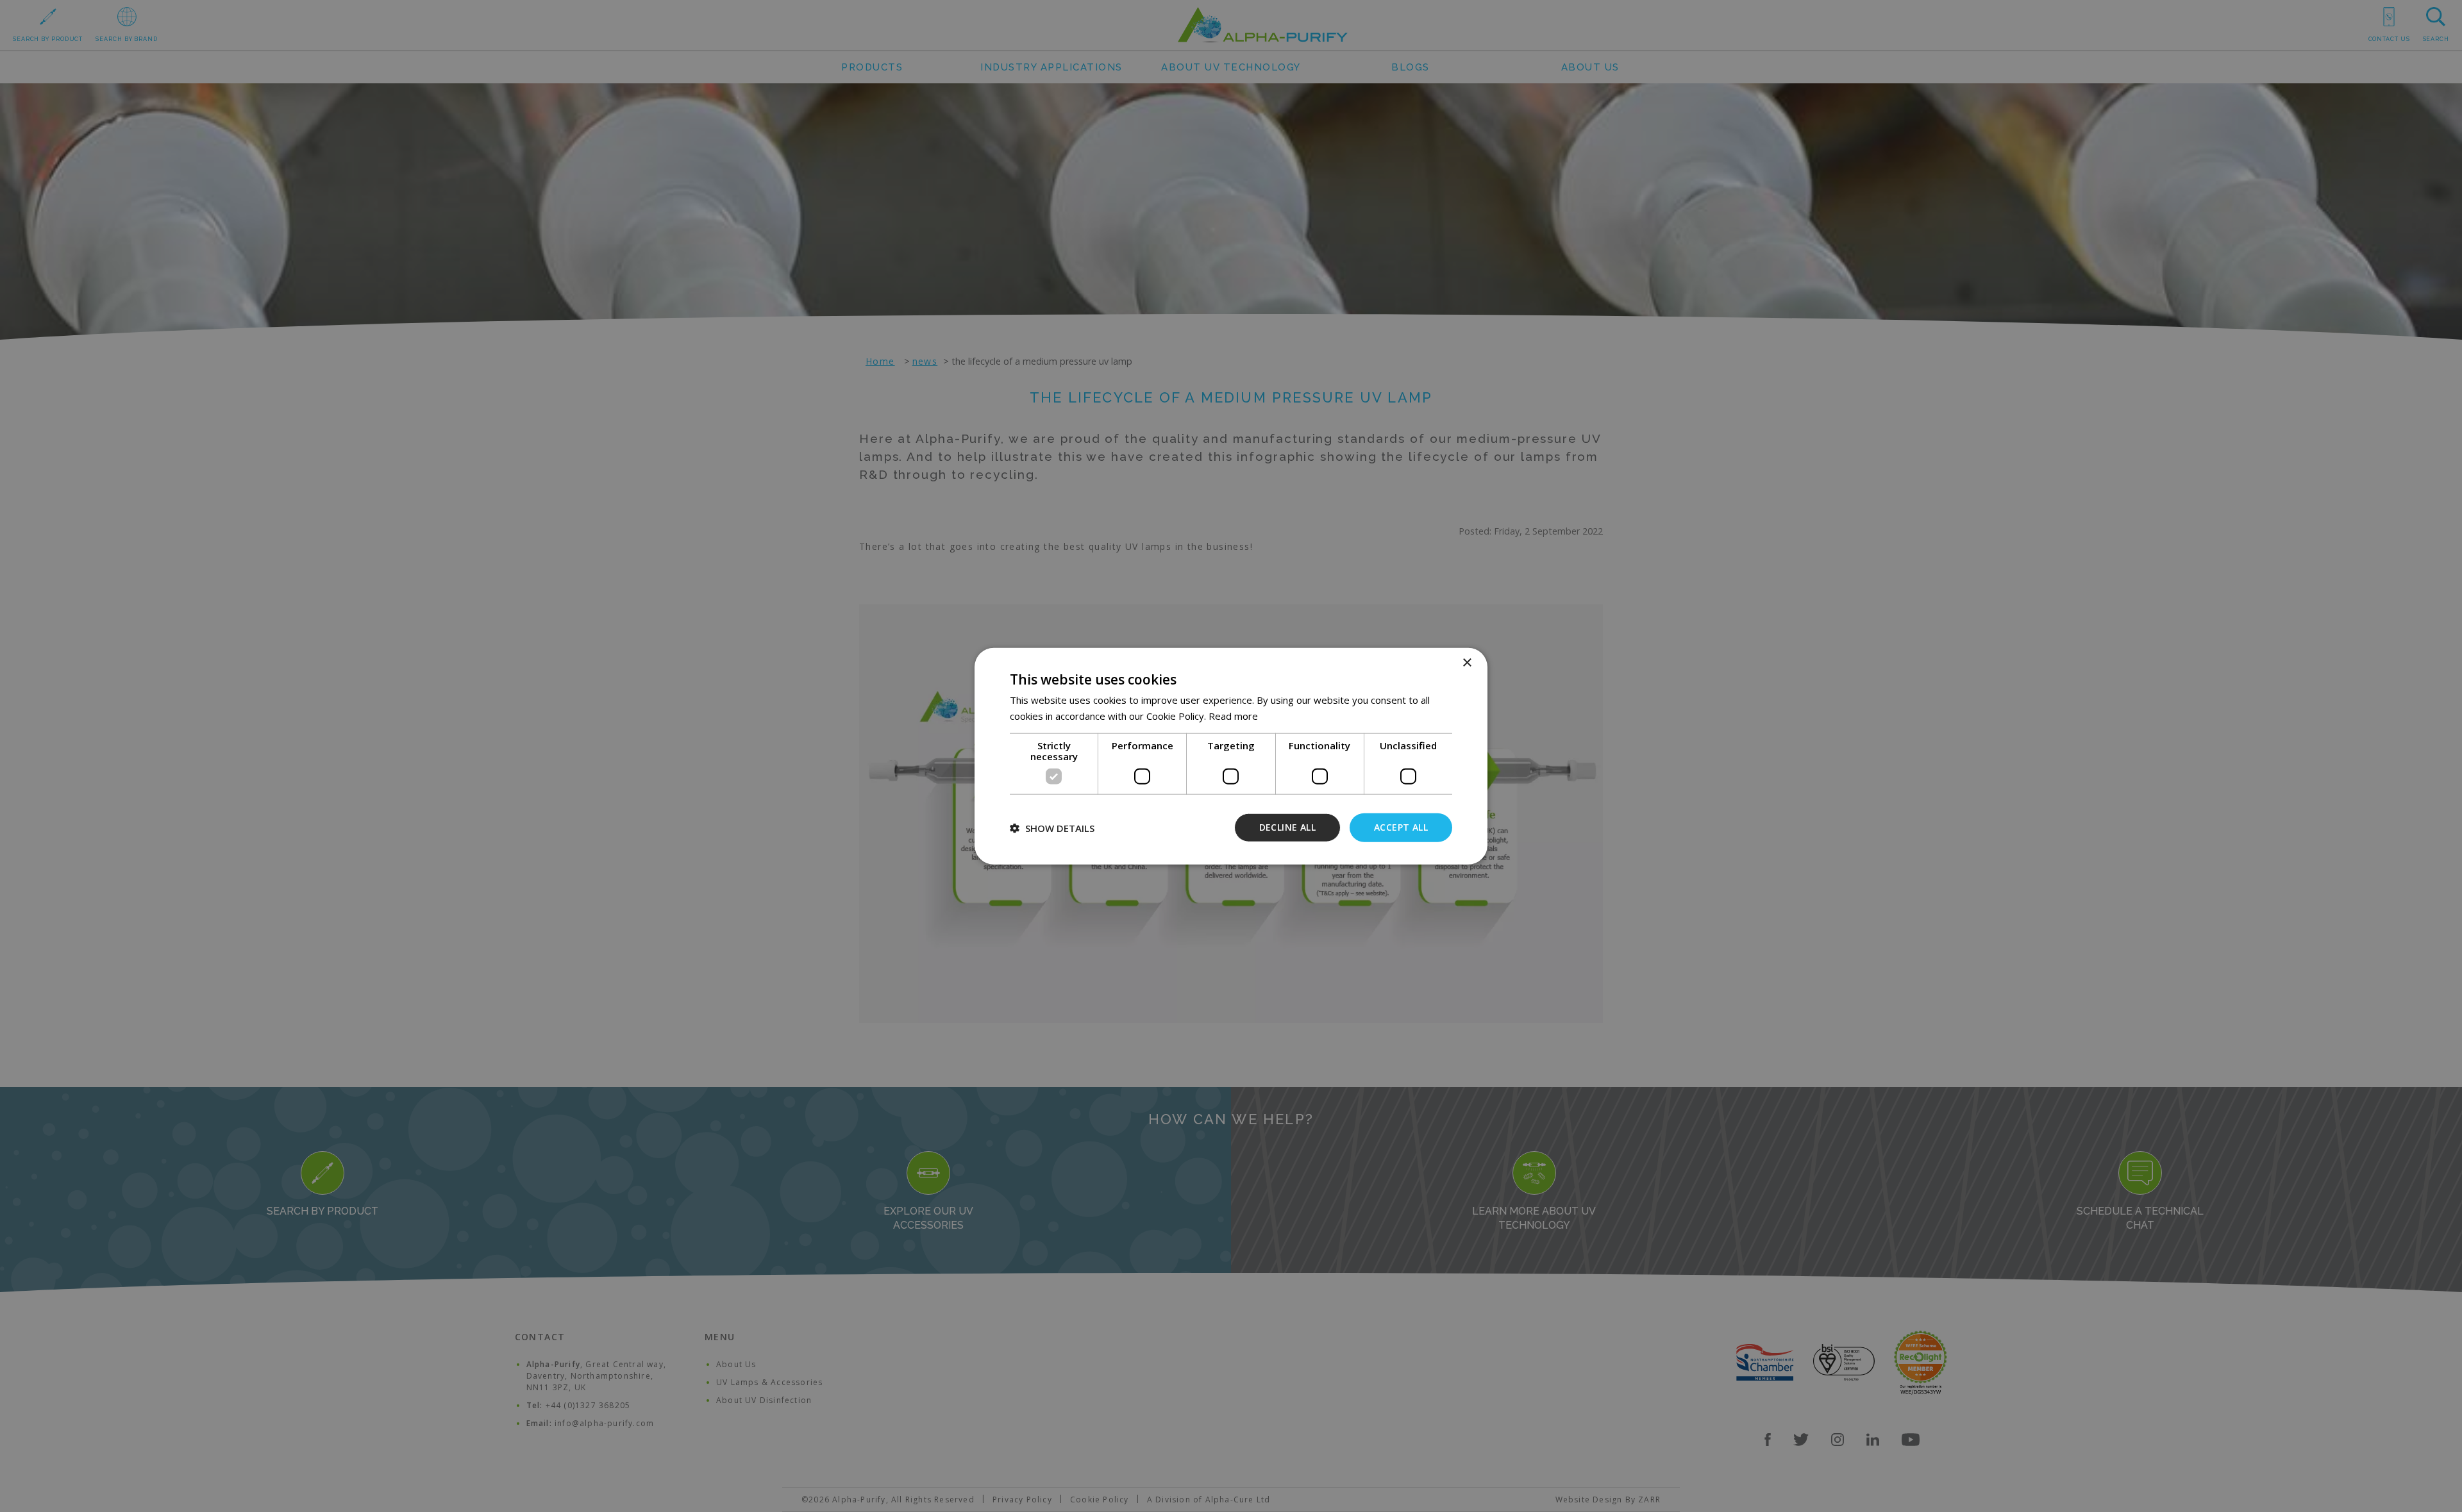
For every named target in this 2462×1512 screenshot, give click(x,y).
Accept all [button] (1401, 827)
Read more (1233, 715)
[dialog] (1231, 756)
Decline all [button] (1287, 827)
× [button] (1467, 662)
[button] (1052, 827)
